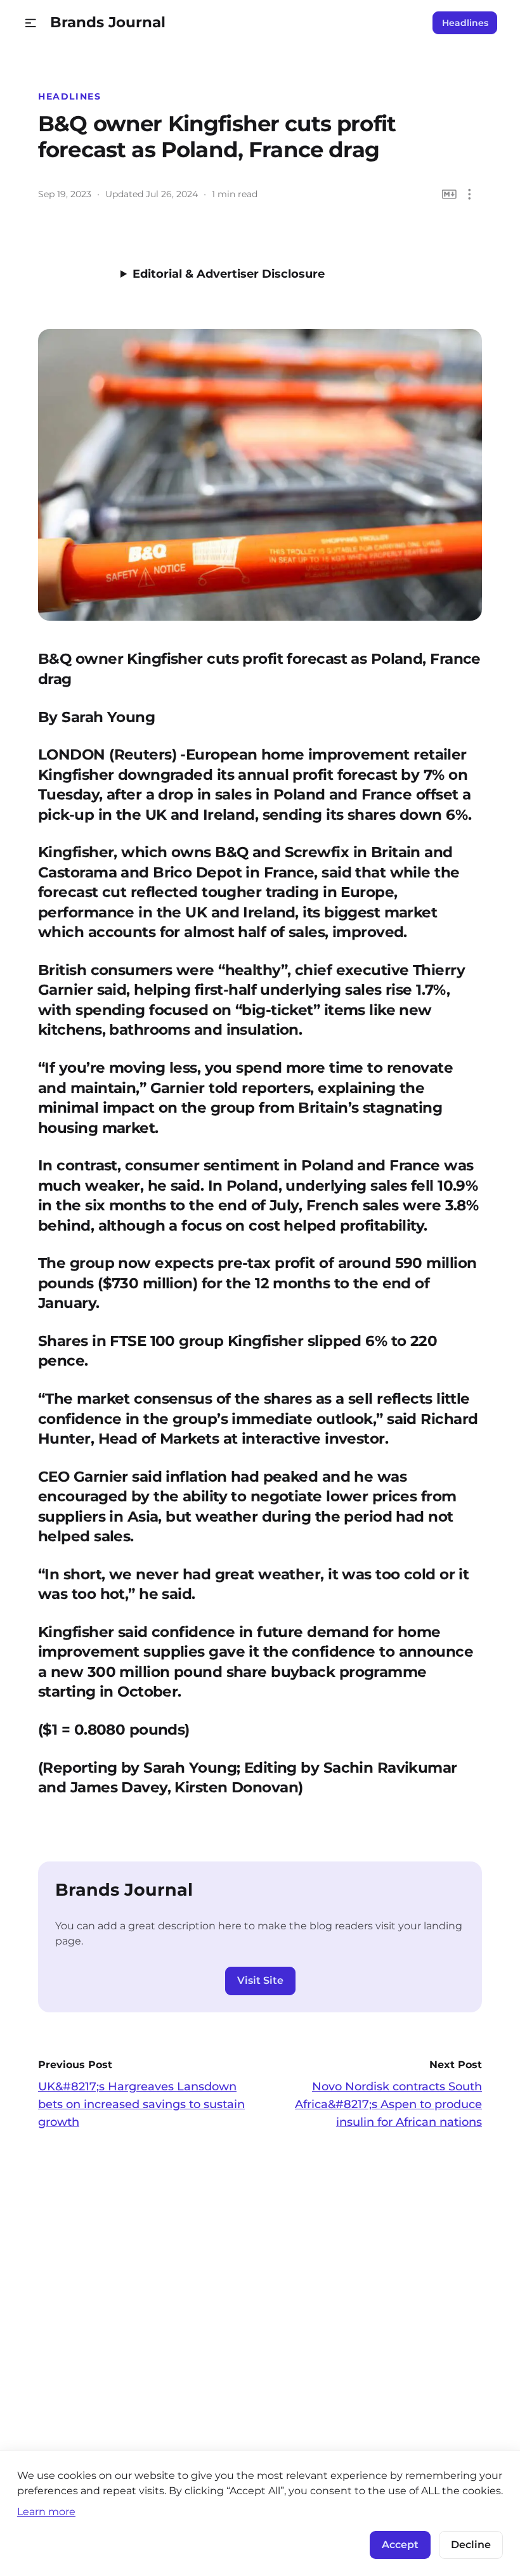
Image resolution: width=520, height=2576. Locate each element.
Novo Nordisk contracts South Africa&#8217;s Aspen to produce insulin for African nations (388, 2104)
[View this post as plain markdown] (449, 194)
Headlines (465, 23)
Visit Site (260, 1980)
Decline (471, 2545)
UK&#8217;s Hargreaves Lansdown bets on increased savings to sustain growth (141, 2104)
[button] (31, 23)
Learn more (46, 2511)
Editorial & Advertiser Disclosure (229, 274)
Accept (400, 2545)
